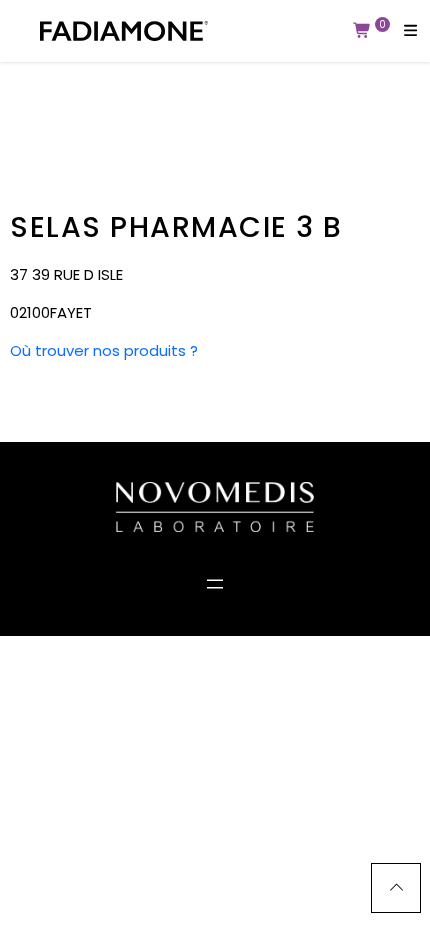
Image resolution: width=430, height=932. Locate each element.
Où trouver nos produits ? (104, 350)
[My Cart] (362, 31)
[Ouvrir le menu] (215, 584)
